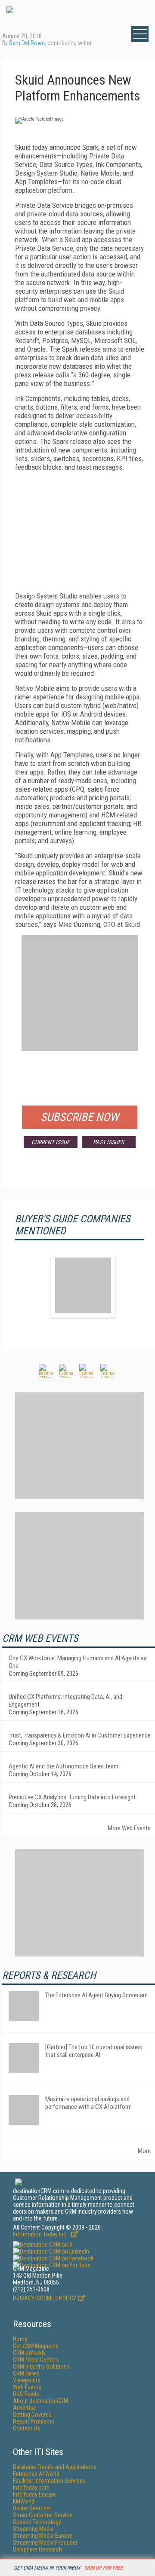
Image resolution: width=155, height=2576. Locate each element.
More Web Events (129, 1828)
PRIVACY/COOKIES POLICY (45, 2298)
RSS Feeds (26, 2394)
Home (20, 2339)
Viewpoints (27, 2380)
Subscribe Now (80, 1117)
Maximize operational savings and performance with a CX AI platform (88, 2103)
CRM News (26, 2373)
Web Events (27, 2387)
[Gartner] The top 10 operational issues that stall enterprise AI (94, 2051)
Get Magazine (36, 2346)
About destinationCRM (40, 2401)
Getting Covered (32, 2415)
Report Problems (34, 2421)
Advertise (25, 2408)
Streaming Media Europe (43, 2536)
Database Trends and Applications (55, 2467)
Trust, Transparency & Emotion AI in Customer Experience (80, 1735)
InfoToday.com (31, 2488)
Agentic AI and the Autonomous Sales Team (64, 1766)
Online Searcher (32, 2508)
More (144, 2151)
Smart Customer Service (43, 2515)
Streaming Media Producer (45, 2543)
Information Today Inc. (41, 2234)
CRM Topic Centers (36, 2360)
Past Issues (108, 1142)
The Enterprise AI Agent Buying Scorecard (96, 1995)
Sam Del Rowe (27, 43)
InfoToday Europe (34, 2494)
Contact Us (26, 2428)
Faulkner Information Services (49, 2481)
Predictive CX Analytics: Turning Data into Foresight (72, 1797)
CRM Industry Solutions (41, 2366)
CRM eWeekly (29, 2353)
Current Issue (51, 1142)
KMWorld (24, 2501)
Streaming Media (33, 2529)
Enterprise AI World (36, 2474)
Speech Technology (37, 2522)
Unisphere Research (37, 2549)
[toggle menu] (140, 34)
